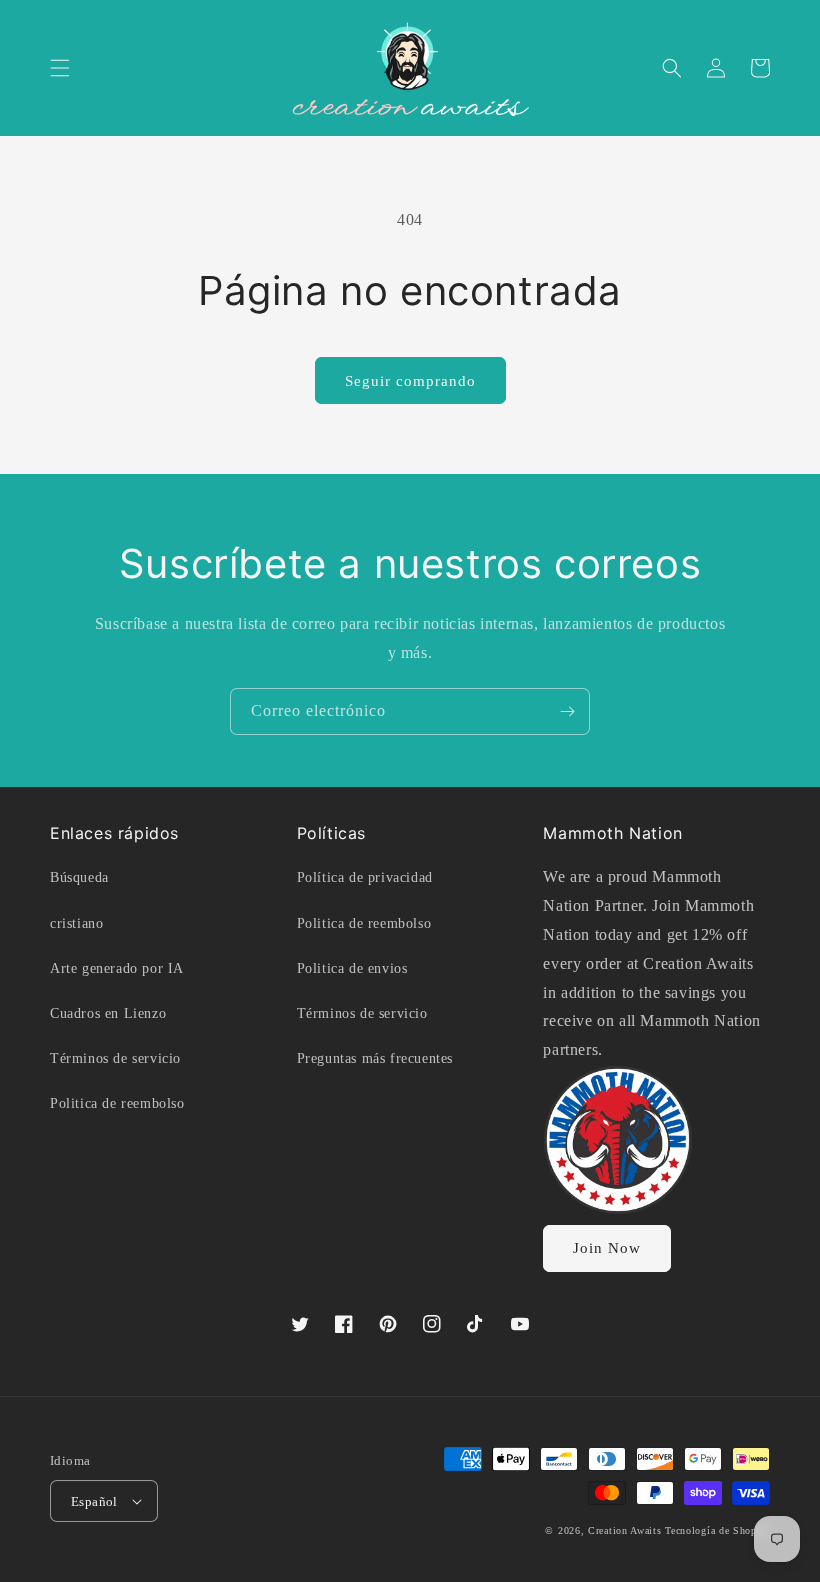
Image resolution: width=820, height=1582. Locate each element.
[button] (60, 68)
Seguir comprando (410, 381)
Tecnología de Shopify (717, 1530)
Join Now (607, 1248)
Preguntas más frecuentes (375, 1058)
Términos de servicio (115, 1058)
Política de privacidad (365, 877)
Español (94, 1501)
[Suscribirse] (567, 711)
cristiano (76, 923)
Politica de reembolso (117, 1103)
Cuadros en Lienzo (108, 1013)
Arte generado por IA (117, 968)
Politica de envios (352, 968)
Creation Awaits (625, 1530)
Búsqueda (79, 877)
